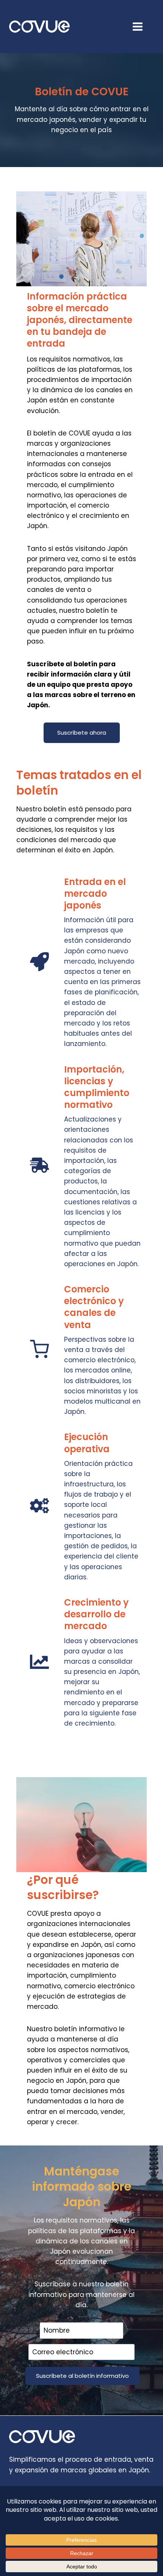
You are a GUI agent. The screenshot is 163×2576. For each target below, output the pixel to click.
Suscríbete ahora (82, 733)
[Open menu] (141, 26)
